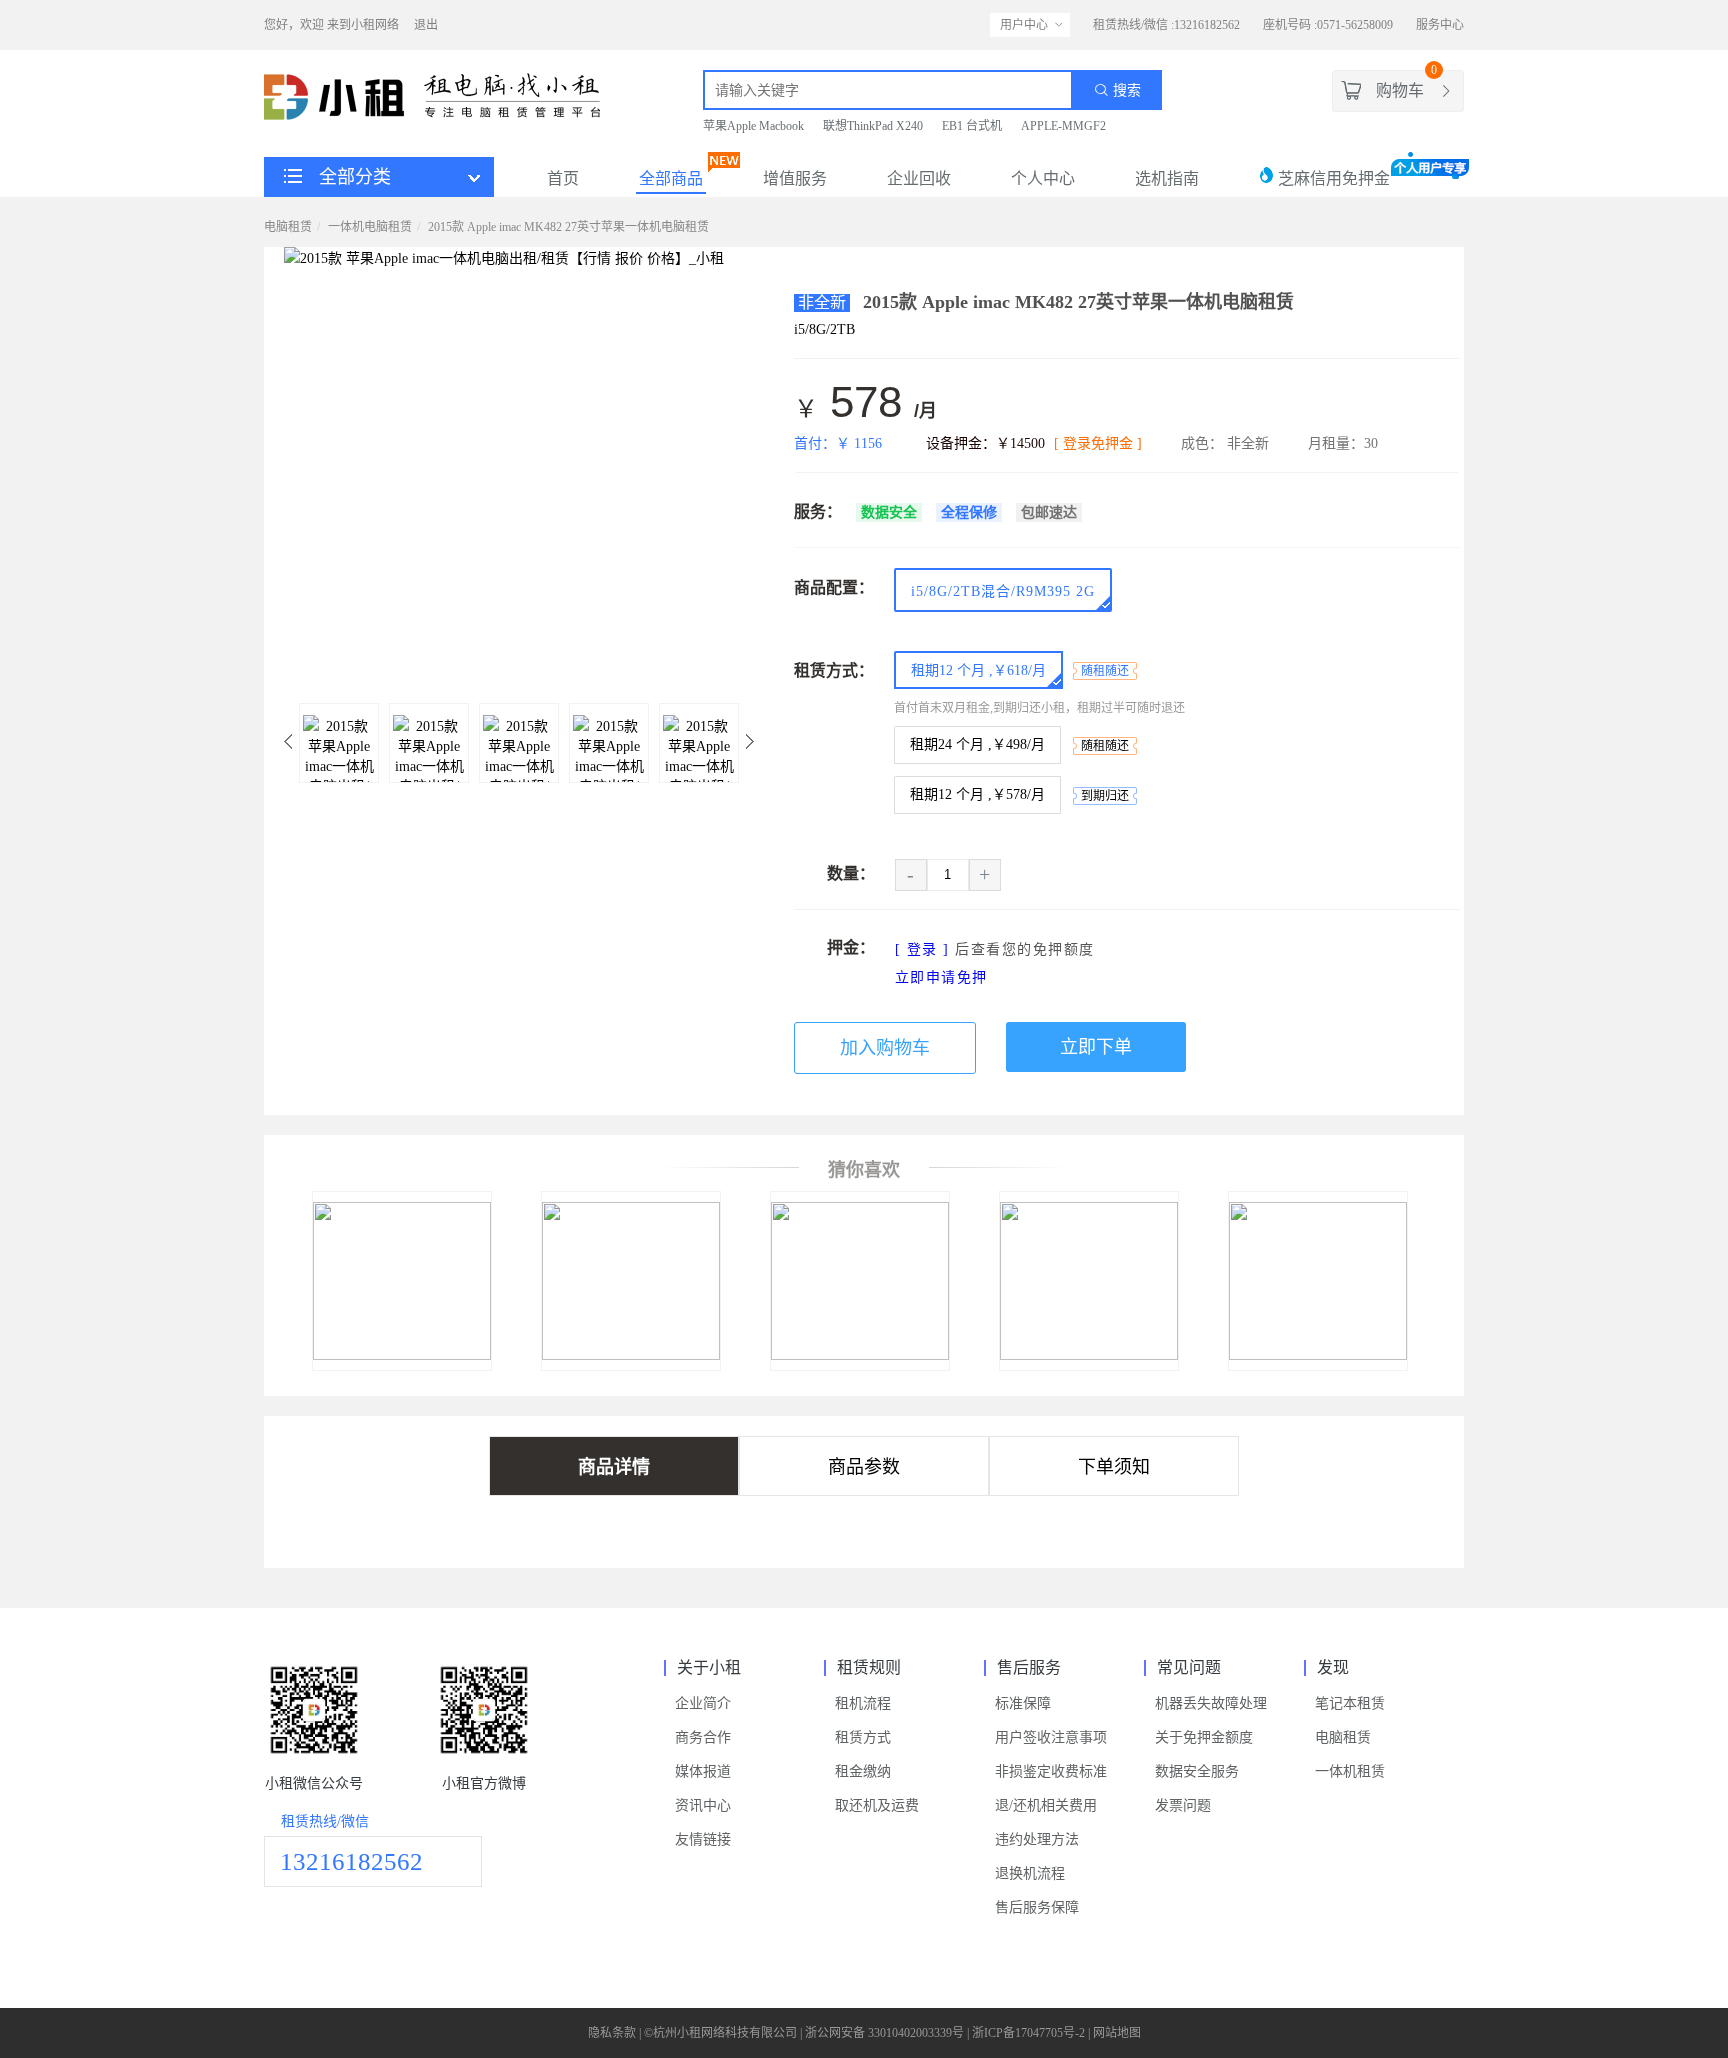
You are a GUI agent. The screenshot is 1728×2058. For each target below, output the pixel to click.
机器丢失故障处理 (1211, 1703)
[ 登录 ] (922, 949)
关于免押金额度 (1204, 1737)
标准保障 (1023, 1703)
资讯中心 (703, 1805)
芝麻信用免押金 (1332, 178)
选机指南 (1167, 178)
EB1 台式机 (972, 126)
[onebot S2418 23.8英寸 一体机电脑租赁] (1295, 1355)
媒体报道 (703, 1771)
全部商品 (671, 178)
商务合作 (703, 1737)
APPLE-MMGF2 (1063, 126)
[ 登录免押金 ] (1098, 443)
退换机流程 (1030, 1873)
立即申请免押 (941, 977)
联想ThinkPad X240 (873, 126)
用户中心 (1024, 25)
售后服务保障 (1037, 1907)
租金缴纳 (863, 1771)
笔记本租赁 (1350, 1703)
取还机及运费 (877, 1805)
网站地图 (1117, 2033)
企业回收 (919, 178)
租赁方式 (863, 1737)
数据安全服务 (1197, 1771)
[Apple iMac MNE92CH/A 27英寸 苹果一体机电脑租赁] (1066, 1355)
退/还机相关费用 (1046, 1805)
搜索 (1125, 90)
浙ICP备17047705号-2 (1028, 2033)
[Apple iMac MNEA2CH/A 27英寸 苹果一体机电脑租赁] (837, 1355)
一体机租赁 (1350, 1771)
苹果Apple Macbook (753, 126)
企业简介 (703, 1703)
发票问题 (1183, 1805)
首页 (563, 178)
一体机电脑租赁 (370, 227)
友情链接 (703, 1839)
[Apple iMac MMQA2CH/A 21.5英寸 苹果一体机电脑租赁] (402, 1355)
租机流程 (863, 1703)
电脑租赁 (288, 227)
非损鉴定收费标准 (1051, 1771)
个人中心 (1043, 178)
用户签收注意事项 (1051, 1737)
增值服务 (795, 178)
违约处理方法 (1037, 1839)
